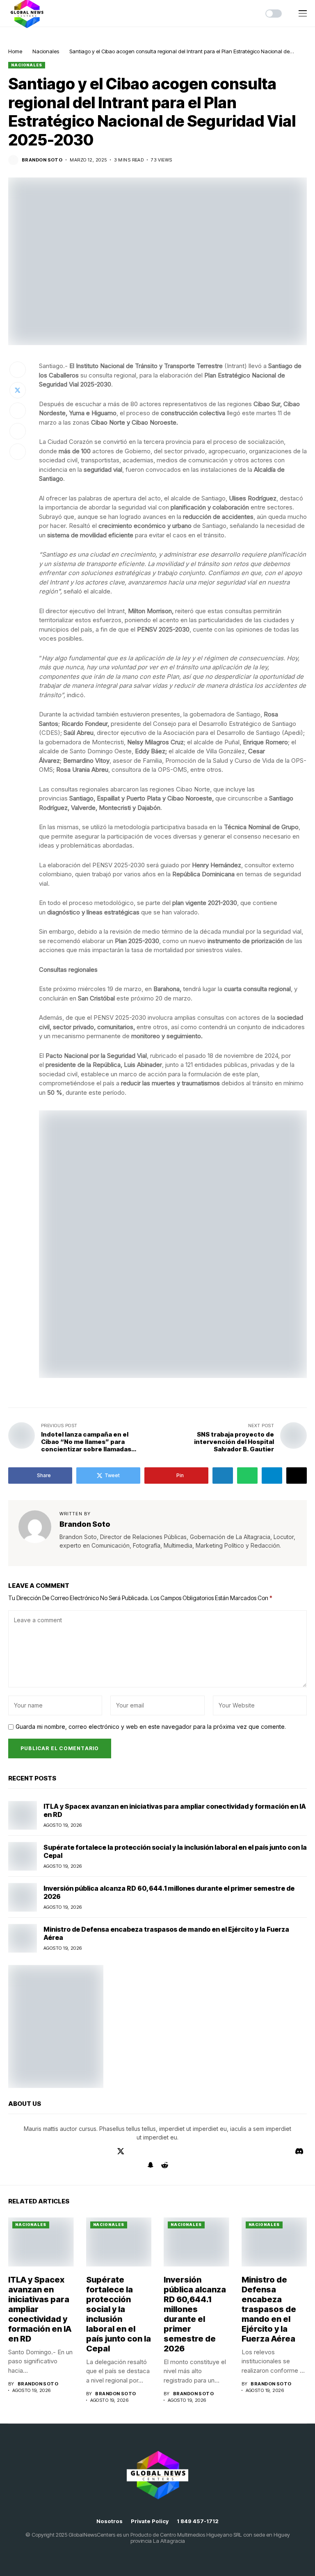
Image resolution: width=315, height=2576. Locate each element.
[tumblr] (73, 2151)
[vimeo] (49, 2151)
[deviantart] (134, 2151)
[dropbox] (157, 2151)
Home (15, 51)
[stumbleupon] (193, 2151)
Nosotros (110, 2521)
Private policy (150, 2521)
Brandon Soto (42, 160)
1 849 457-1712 (198, 2521)
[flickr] (228, 2151)
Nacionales (46, 51)
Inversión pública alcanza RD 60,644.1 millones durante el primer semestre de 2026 (195, 2314)
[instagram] (84, 2151)
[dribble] (145, 2151)
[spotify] (251, 2151)
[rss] (169, 2151)
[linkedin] (96, 2151)
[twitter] (121, 2151)
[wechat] (263, 2151)
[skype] (181, 2151)
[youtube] (61, 2151)
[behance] (26, 2151)
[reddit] (165, 2165)
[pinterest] (108, 2151)
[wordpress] (205, 2151)
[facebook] (14, 2151)
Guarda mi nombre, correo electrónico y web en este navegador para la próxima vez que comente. (151, 1727)
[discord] (299, 2151)
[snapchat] (151, 2165)
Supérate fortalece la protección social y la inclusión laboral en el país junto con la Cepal (119, 2314)
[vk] (286, 2151)
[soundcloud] (240, 2151)
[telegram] (38, 2151)
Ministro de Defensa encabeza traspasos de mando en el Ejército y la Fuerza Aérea (269, 2309)
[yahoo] (217, 2151)
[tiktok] (275, 2151)
